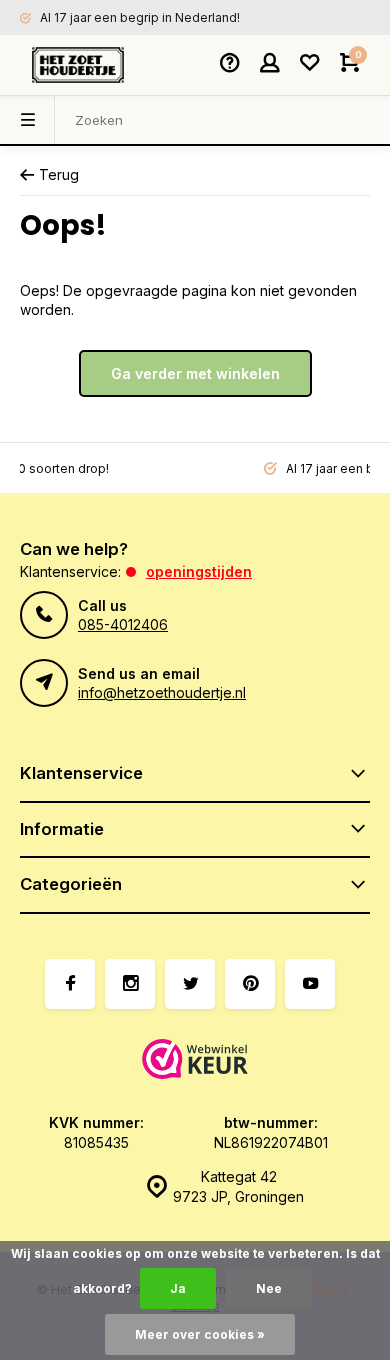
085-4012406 (123, 624)
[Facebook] (70, 984)
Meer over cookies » (200, 1334)
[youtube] (310, 984)
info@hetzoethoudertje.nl (162, 692)
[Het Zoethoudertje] (78, 65)
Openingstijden (199, 571)
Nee (269, 1288)
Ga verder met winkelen (195, 373)
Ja (178, 1288)
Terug (59, 174)
